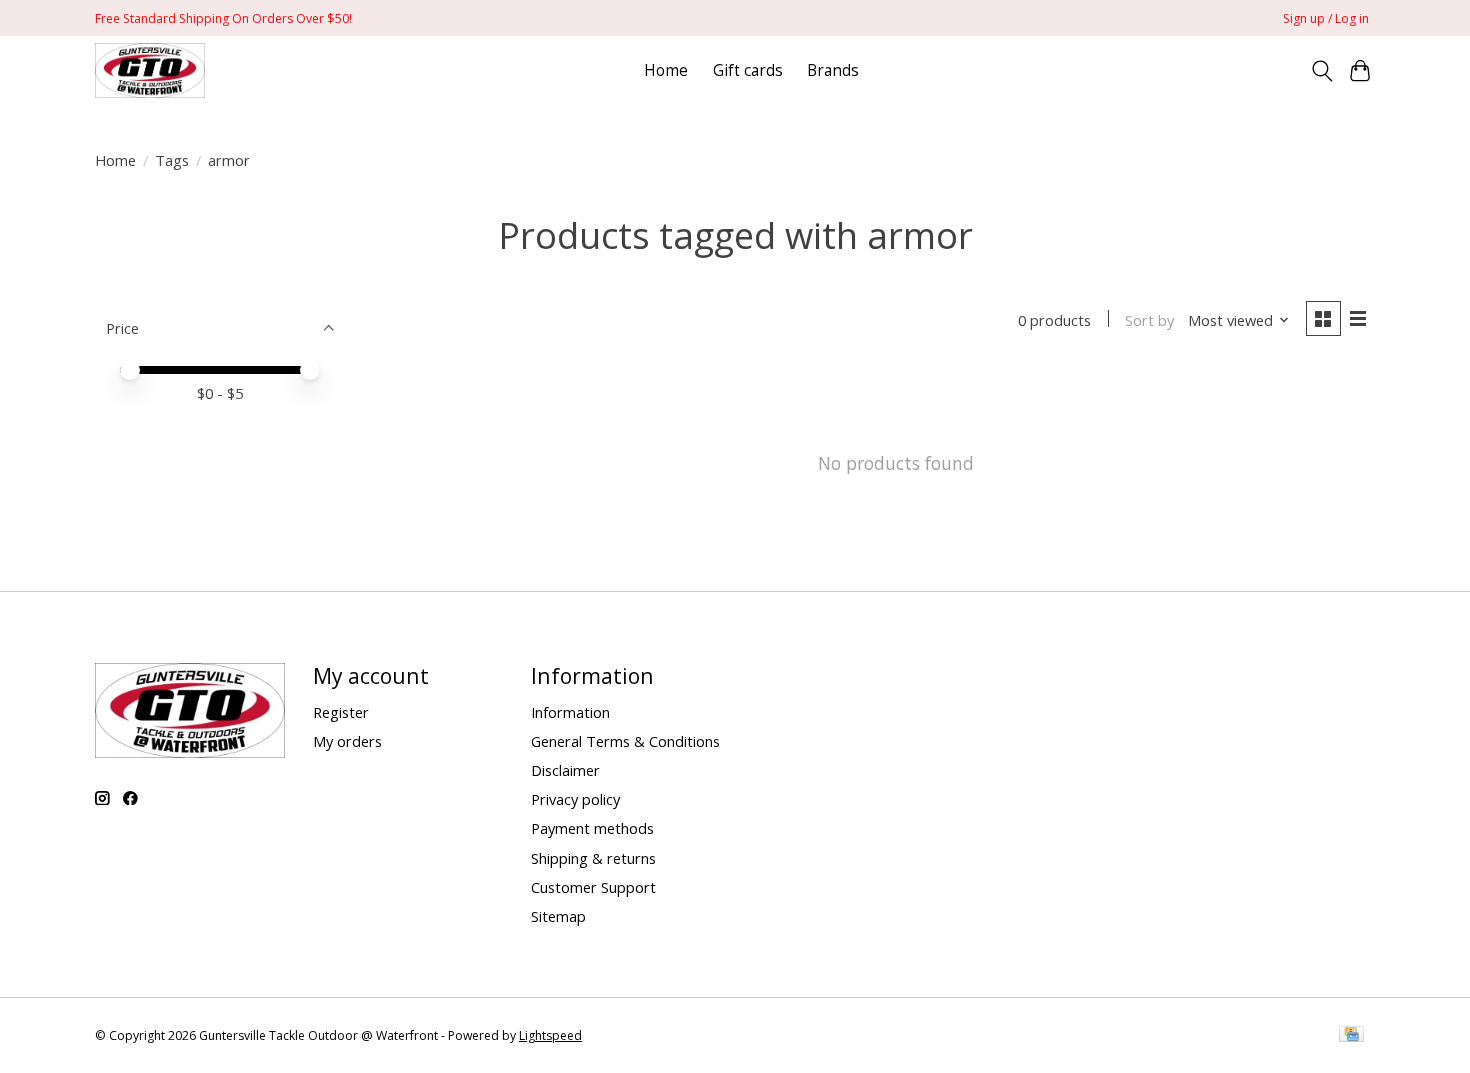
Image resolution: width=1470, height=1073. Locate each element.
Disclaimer (565, 770)
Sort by (1149, 320)
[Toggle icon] (1321, 71)
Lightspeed (550, 1035)
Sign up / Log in (1326, 18)
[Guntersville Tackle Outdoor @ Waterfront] (150, 70)
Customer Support (593, 887)
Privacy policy (575, 799)
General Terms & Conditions (625, 741)
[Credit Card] (1351, 1036)
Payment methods (592, 828)
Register (341, 712)
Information (570, 712)
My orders (347, 741)
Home (666, 70)
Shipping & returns (593, 858)
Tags (172, 160)
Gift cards (748, 70)
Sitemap (558, 916)
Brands (833, 70)
